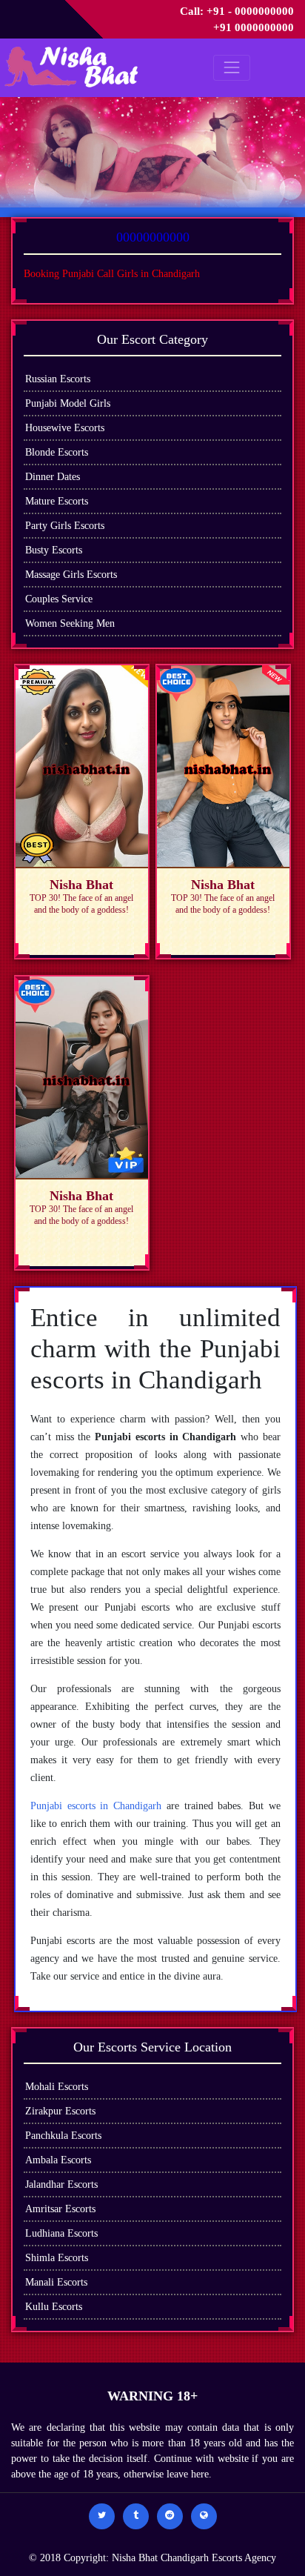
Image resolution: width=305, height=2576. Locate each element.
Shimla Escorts (57, 2258)
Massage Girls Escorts (71, 575)
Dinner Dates (53, 477)
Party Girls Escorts (65, 526)
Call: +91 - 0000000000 (237, 11)
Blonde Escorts (57, 452)
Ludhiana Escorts (61, 2233)
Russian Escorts (58, 379)
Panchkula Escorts (63, 2136)
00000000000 (153, 237)
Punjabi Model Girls (68, 403)
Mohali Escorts (57, 2087)
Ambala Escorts (58, 2160)
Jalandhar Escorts (61, 2184)
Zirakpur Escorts (60, 2111)
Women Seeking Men (70, 623)
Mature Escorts (57, 501)
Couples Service (59, 599)
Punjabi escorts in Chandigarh (96, 1806)
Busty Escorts (54, 550)
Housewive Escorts (65, 428)
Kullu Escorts (54, 2307)
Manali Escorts (56, 2282)
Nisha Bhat (136, 2558)
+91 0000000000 (254, 27)
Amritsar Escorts (60, 2209)
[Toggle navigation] (231, 68)
